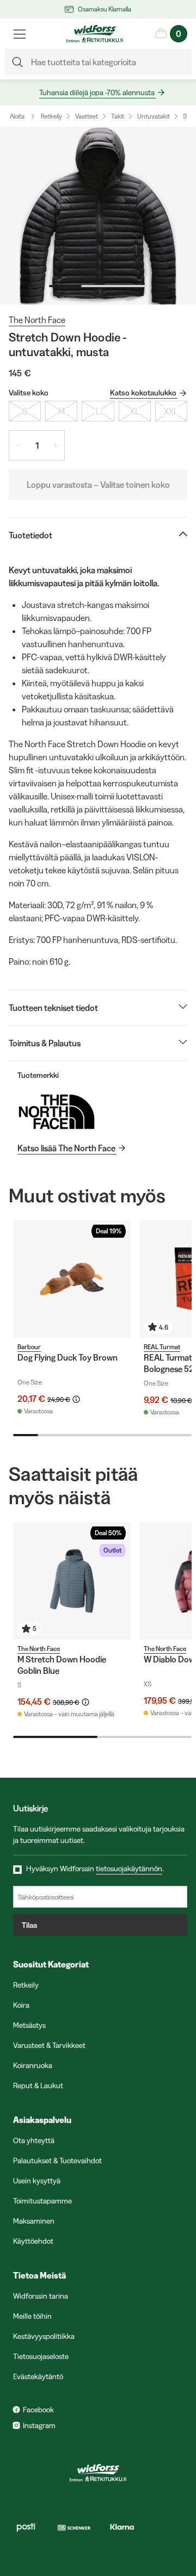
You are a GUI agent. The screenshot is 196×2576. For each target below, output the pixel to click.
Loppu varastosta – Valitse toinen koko (98, 485)
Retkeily (51, 116)
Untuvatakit (154, 116)
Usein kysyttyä (37, 2181)
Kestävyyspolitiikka (44, 2336)
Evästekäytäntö (38, 2376)
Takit (118, 116)
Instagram (39, 2425)
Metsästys (29, 2025)
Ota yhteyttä (34, 2140)
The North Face (37, 320)
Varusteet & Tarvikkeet (49, 2045)
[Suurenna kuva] (98, 216)
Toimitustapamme (42, 2201)
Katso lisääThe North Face (66, 1148)
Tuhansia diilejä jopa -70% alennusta (97, 92)
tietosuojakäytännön (129, 1869)
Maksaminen (34, 2221)
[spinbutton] (37, 445)
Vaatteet (87, 116)
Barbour (29, 1347)
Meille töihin (32, 2316)
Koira (21, 2005)
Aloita (17, 116)
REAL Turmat (162, 1347)
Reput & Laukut (38, 2085)
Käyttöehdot (33, 2241)
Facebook (38, 2410)
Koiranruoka (33, 2065)
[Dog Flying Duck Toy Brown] (72, 1279)
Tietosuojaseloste (41, 2356)
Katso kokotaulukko (143, 393)
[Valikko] (20, 34)
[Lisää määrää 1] (56, 445)
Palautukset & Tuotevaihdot (57, 2161)
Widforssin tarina (41, 2296)
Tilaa (29, 1925)
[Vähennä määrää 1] (18, 445)
